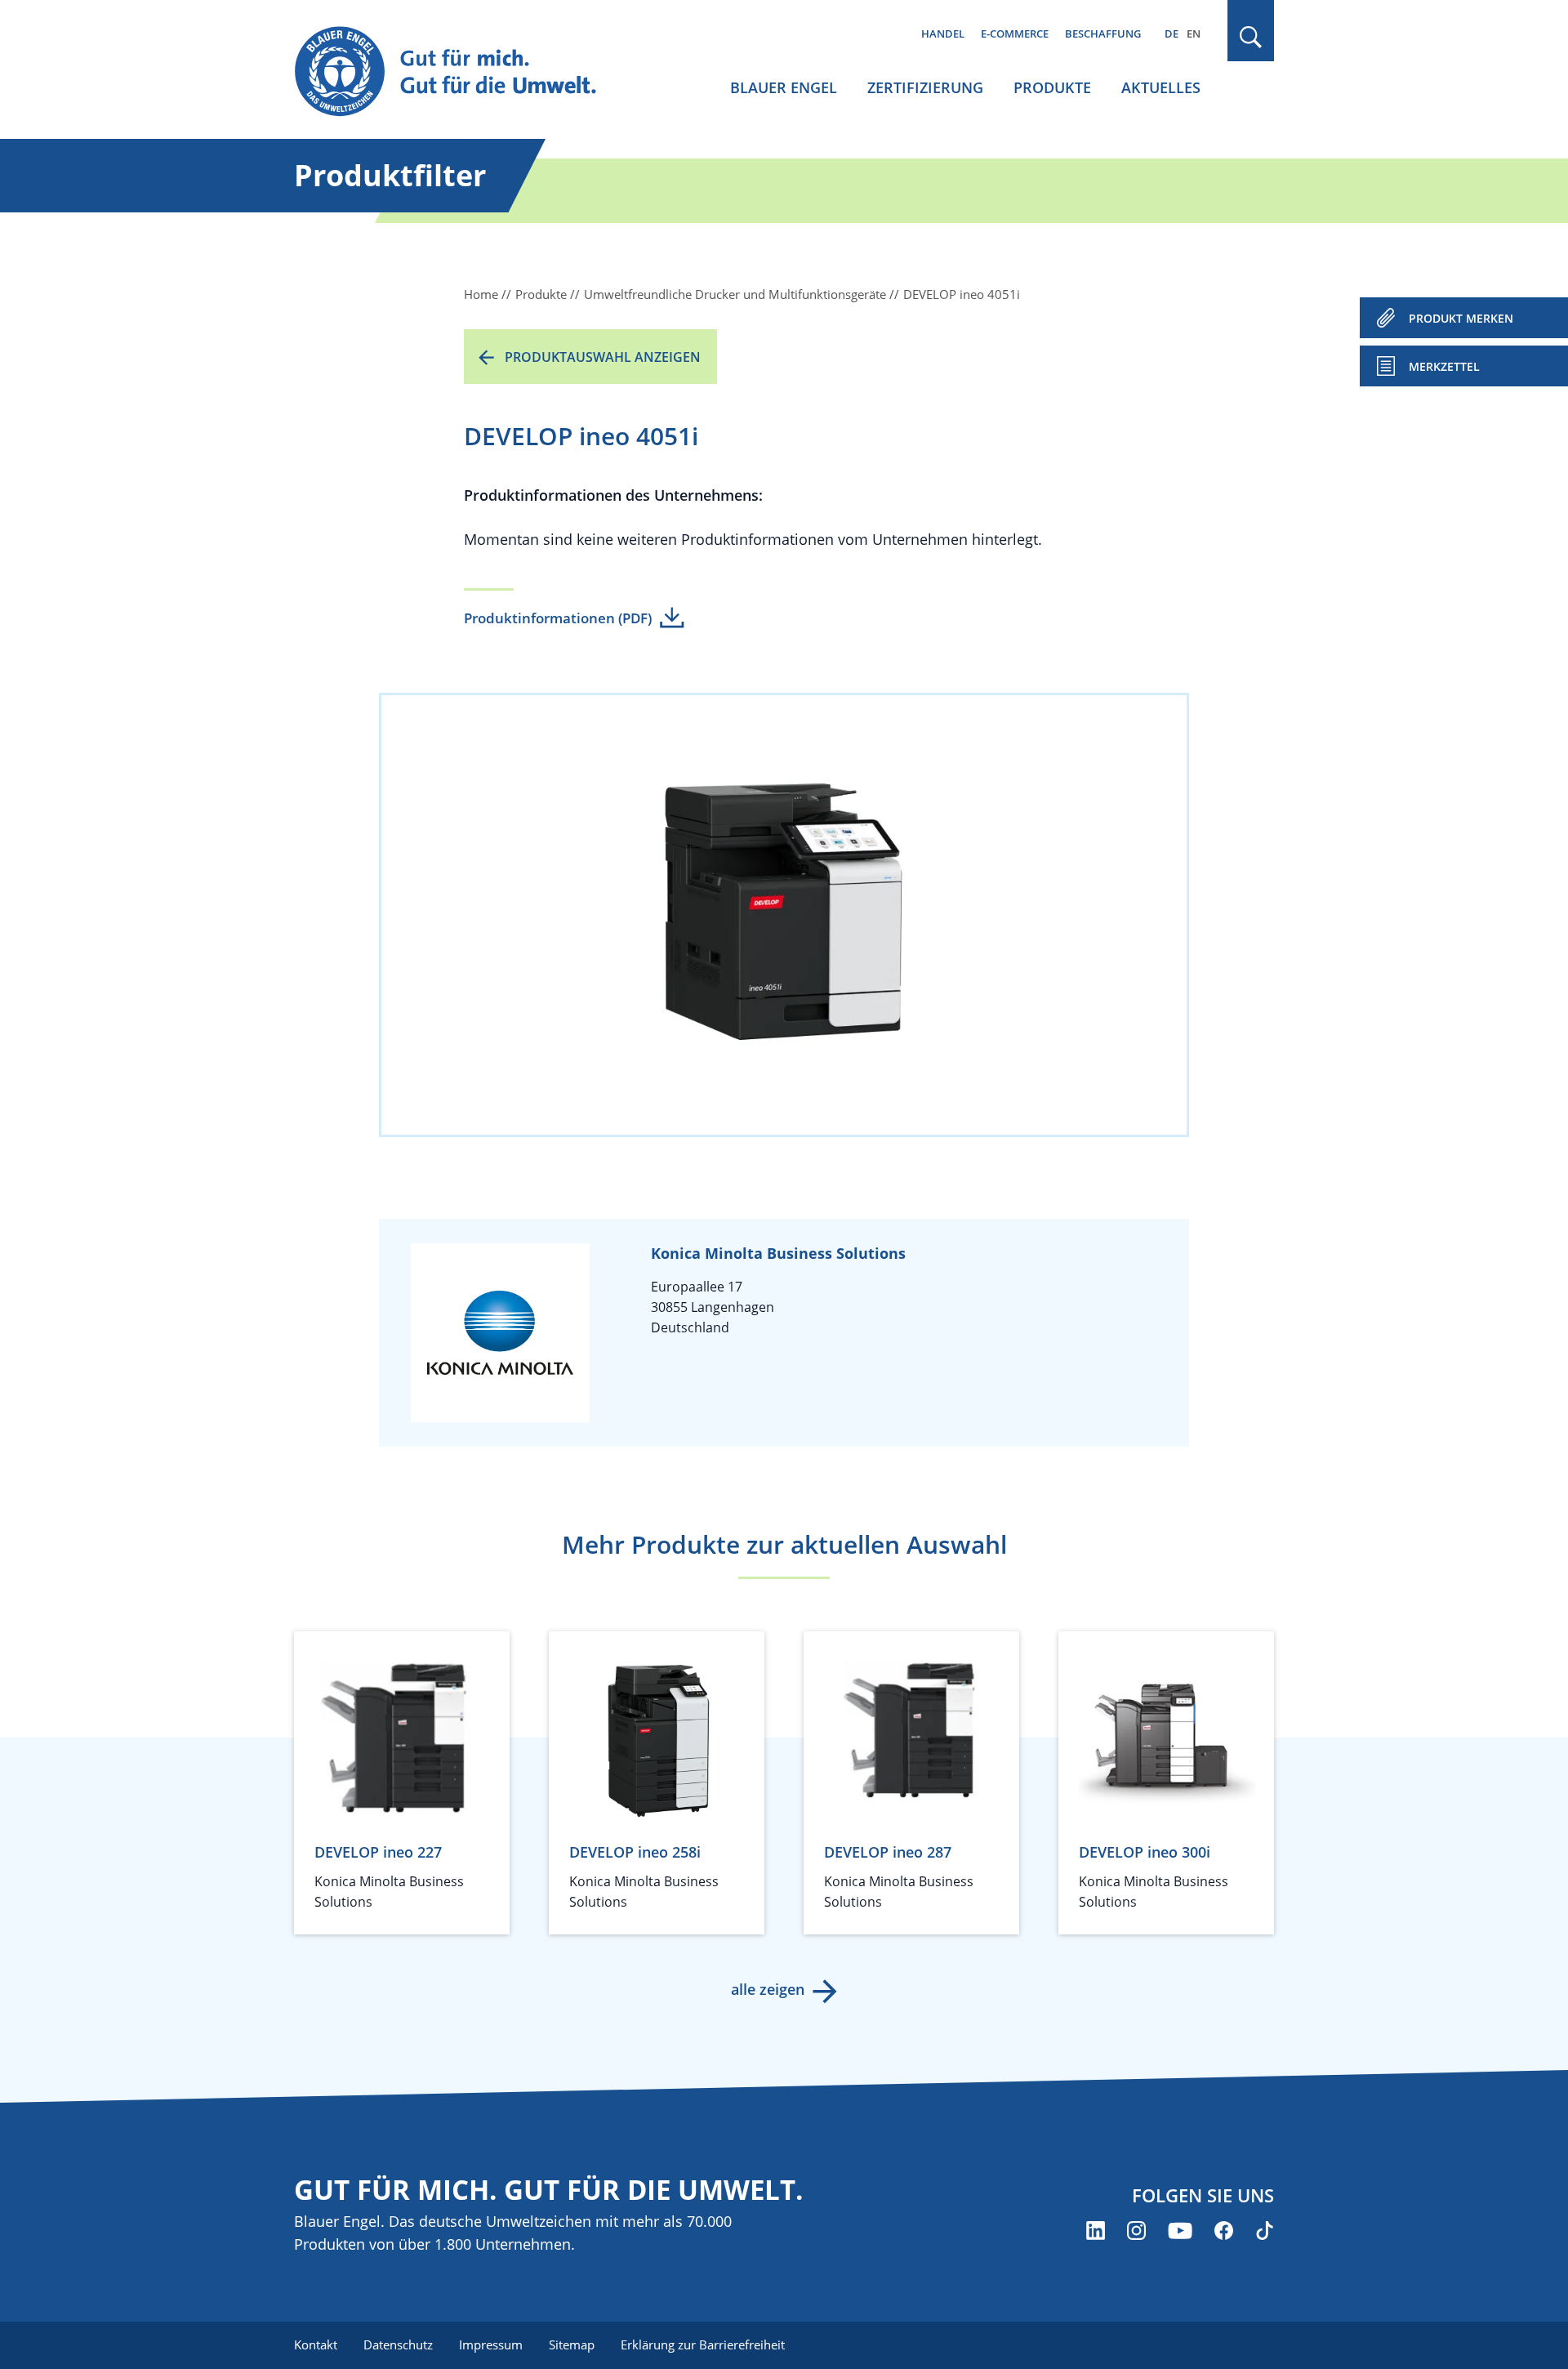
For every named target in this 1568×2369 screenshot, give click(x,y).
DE (1172, 33)
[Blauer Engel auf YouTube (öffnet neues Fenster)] (1180, 2231)
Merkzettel (1444, 366)
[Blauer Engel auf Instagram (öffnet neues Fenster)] (1136, 2231)
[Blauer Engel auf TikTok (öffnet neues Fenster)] (1265, 2231)
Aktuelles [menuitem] (1161, 87)
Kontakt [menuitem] (316, 2344)
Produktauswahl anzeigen (603, 357)
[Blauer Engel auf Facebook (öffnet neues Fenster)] (1224, 2231)
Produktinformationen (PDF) (558, 618)
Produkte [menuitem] (1052, 87)
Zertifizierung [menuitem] (925, 87)
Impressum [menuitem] (491, 2344)
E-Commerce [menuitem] (1015, 33)
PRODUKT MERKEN (1461, 318)
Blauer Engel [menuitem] (784, 87)
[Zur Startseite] (461, 72)
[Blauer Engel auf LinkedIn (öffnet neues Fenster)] (1096, 2231)
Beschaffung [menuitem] (1103, 33)
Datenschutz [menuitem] (398, 2344)
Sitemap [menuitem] (572, 2344)
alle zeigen (768, 1989)
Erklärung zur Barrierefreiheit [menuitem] (703, 2344)
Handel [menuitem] (943, 33)
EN (1194, 33)
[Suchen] (1251, 37)
